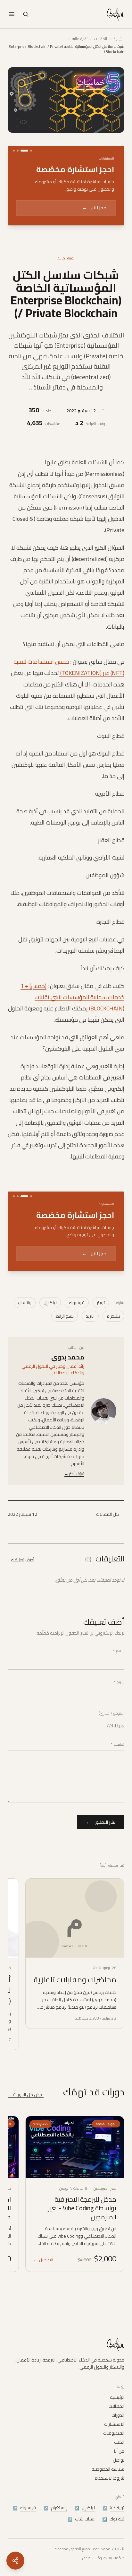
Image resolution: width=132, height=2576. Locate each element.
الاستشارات (114, 2443)
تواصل (119, 2479)
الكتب (119, 2461)
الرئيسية (119, 39)
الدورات (118, 2434)
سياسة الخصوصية (108, 2488)
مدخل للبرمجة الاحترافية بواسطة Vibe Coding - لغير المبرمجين (82, 2242)
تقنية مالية (80, 39)
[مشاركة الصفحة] (15, 2561)
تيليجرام (113, 1350)
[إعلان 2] (24, 151)
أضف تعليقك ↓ (21, 1594)
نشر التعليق (101, 1856)
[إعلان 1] (31, 151)
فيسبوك (77, 1337)
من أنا (119, 2470)
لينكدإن (50, 1337)
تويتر (101, 1337)
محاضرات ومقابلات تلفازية (75, 2014)
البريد (90, 1350)
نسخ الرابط (65, 1350)
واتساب (25, 1337)
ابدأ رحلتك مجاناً (87, 228)
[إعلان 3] (18, 151)
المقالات (101, 39)
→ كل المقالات (110, 1548)
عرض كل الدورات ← (26, 2128)
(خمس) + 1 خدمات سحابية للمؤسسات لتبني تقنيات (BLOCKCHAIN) (72, 1014)
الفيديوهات (114, 2452)
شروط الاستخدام (109, 2497)
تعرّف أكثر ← (74, 1508)
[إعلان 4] (14, 151)
